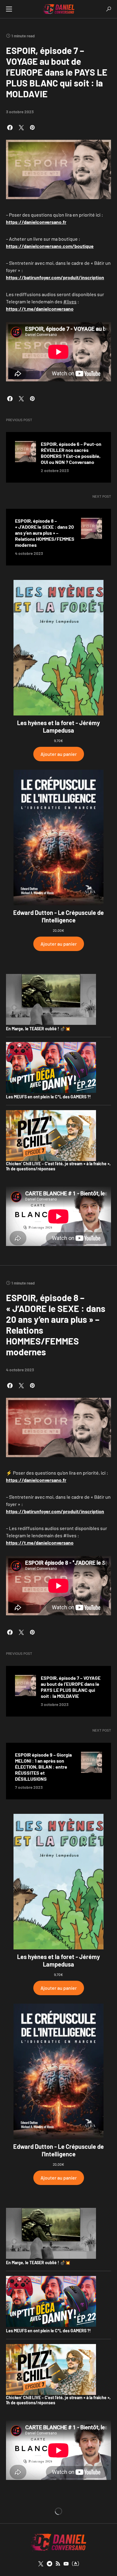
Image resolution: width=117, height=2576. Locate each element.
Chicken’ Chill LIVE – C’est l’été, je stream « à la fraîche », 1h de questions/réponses (58, 1166)
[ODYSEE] (75, 2564)
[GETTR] (58, 2564)
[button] (9, 9)
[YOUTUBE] (66, 2564)
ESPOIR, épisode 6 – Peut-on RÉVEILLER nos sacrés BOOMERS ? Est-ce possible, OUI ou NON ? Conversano (71, 453)
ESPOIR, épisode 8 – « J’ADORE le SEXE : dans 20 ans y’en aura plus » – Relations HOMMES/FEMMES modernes (45, 533)
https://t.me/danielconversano (40, 1543)
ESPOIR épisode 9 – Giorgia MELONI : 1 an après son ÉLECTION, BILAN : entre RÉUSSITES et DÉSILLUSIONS (43, 1767)
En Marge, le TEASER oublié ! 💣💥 (38, 1029)
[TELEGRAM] (49, 2564)
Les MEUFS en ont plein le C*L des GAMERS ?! (48, 1097)
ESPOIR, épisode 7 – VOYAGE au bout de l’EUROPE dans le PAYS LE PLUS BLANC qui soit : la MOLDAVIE (71, 1687)
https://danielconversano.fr (36, 1480)
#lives (70, 301)
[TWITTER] (41, 2564)
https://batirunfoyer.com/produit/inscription (55, 277)
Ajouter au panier (59, 754)
